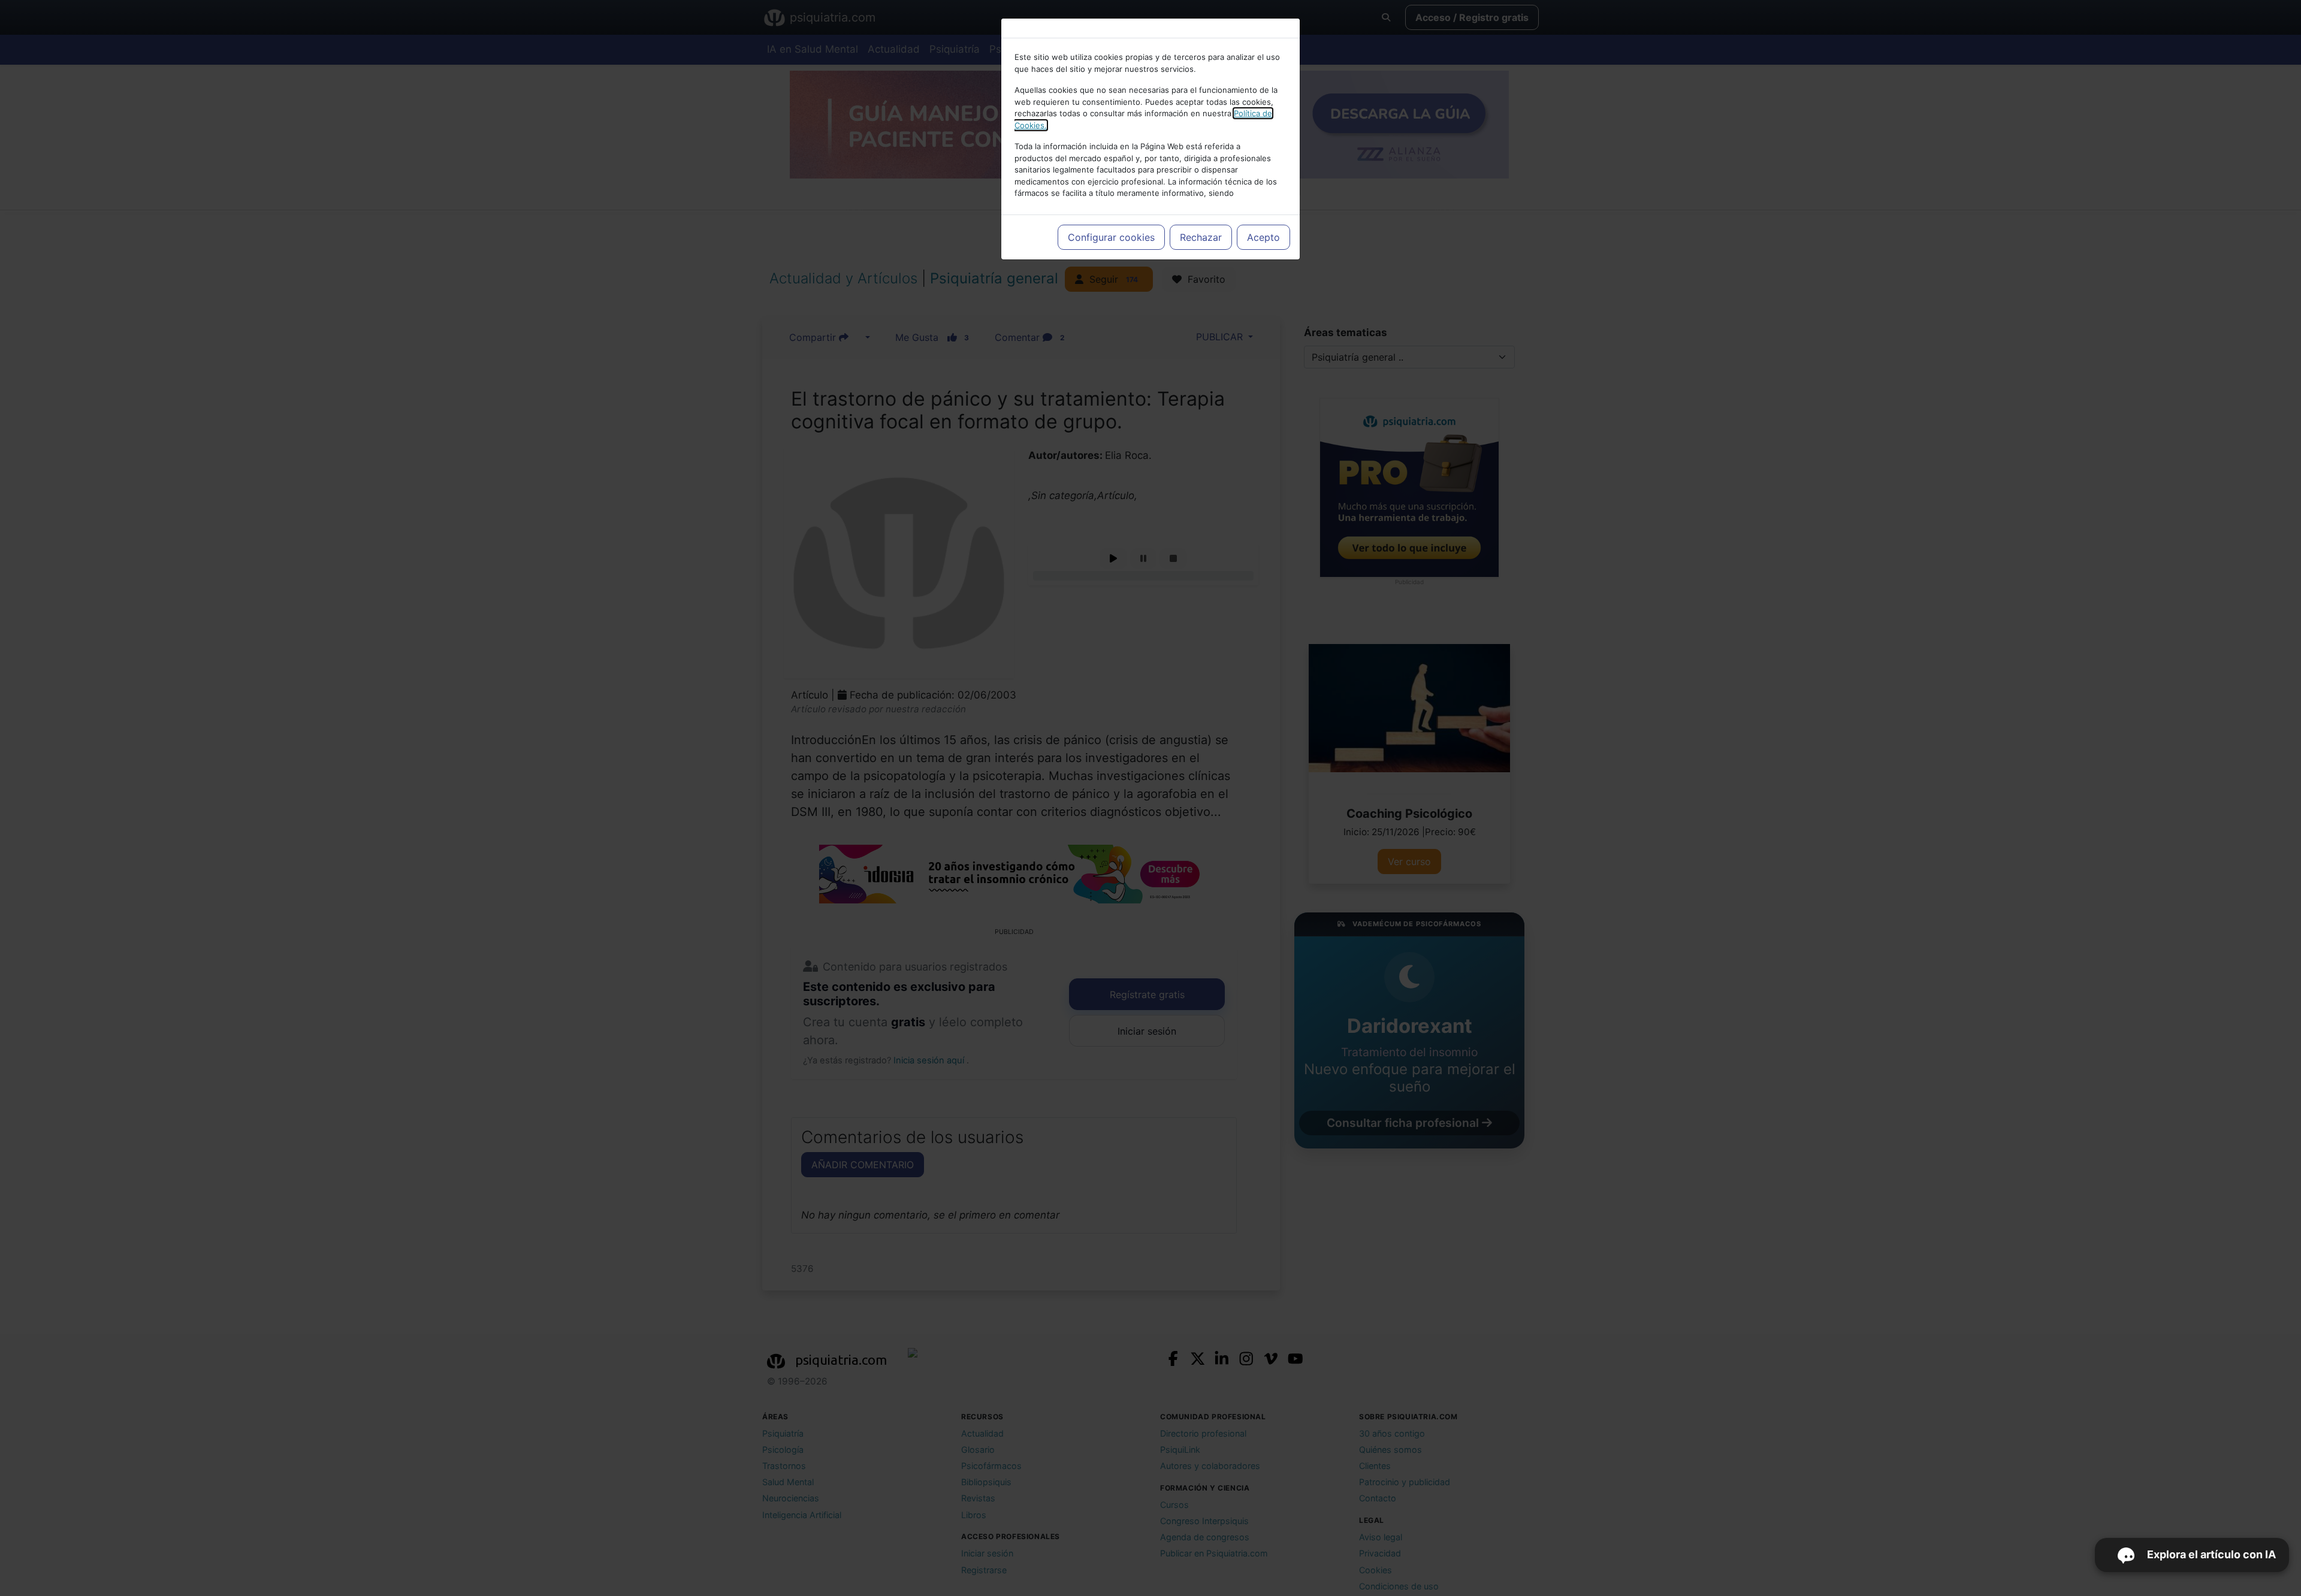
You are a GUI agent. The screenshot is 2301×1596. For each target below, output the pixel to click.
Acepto (1263, 237)
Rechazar (1201, 237)
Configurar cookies (1111, 237)
